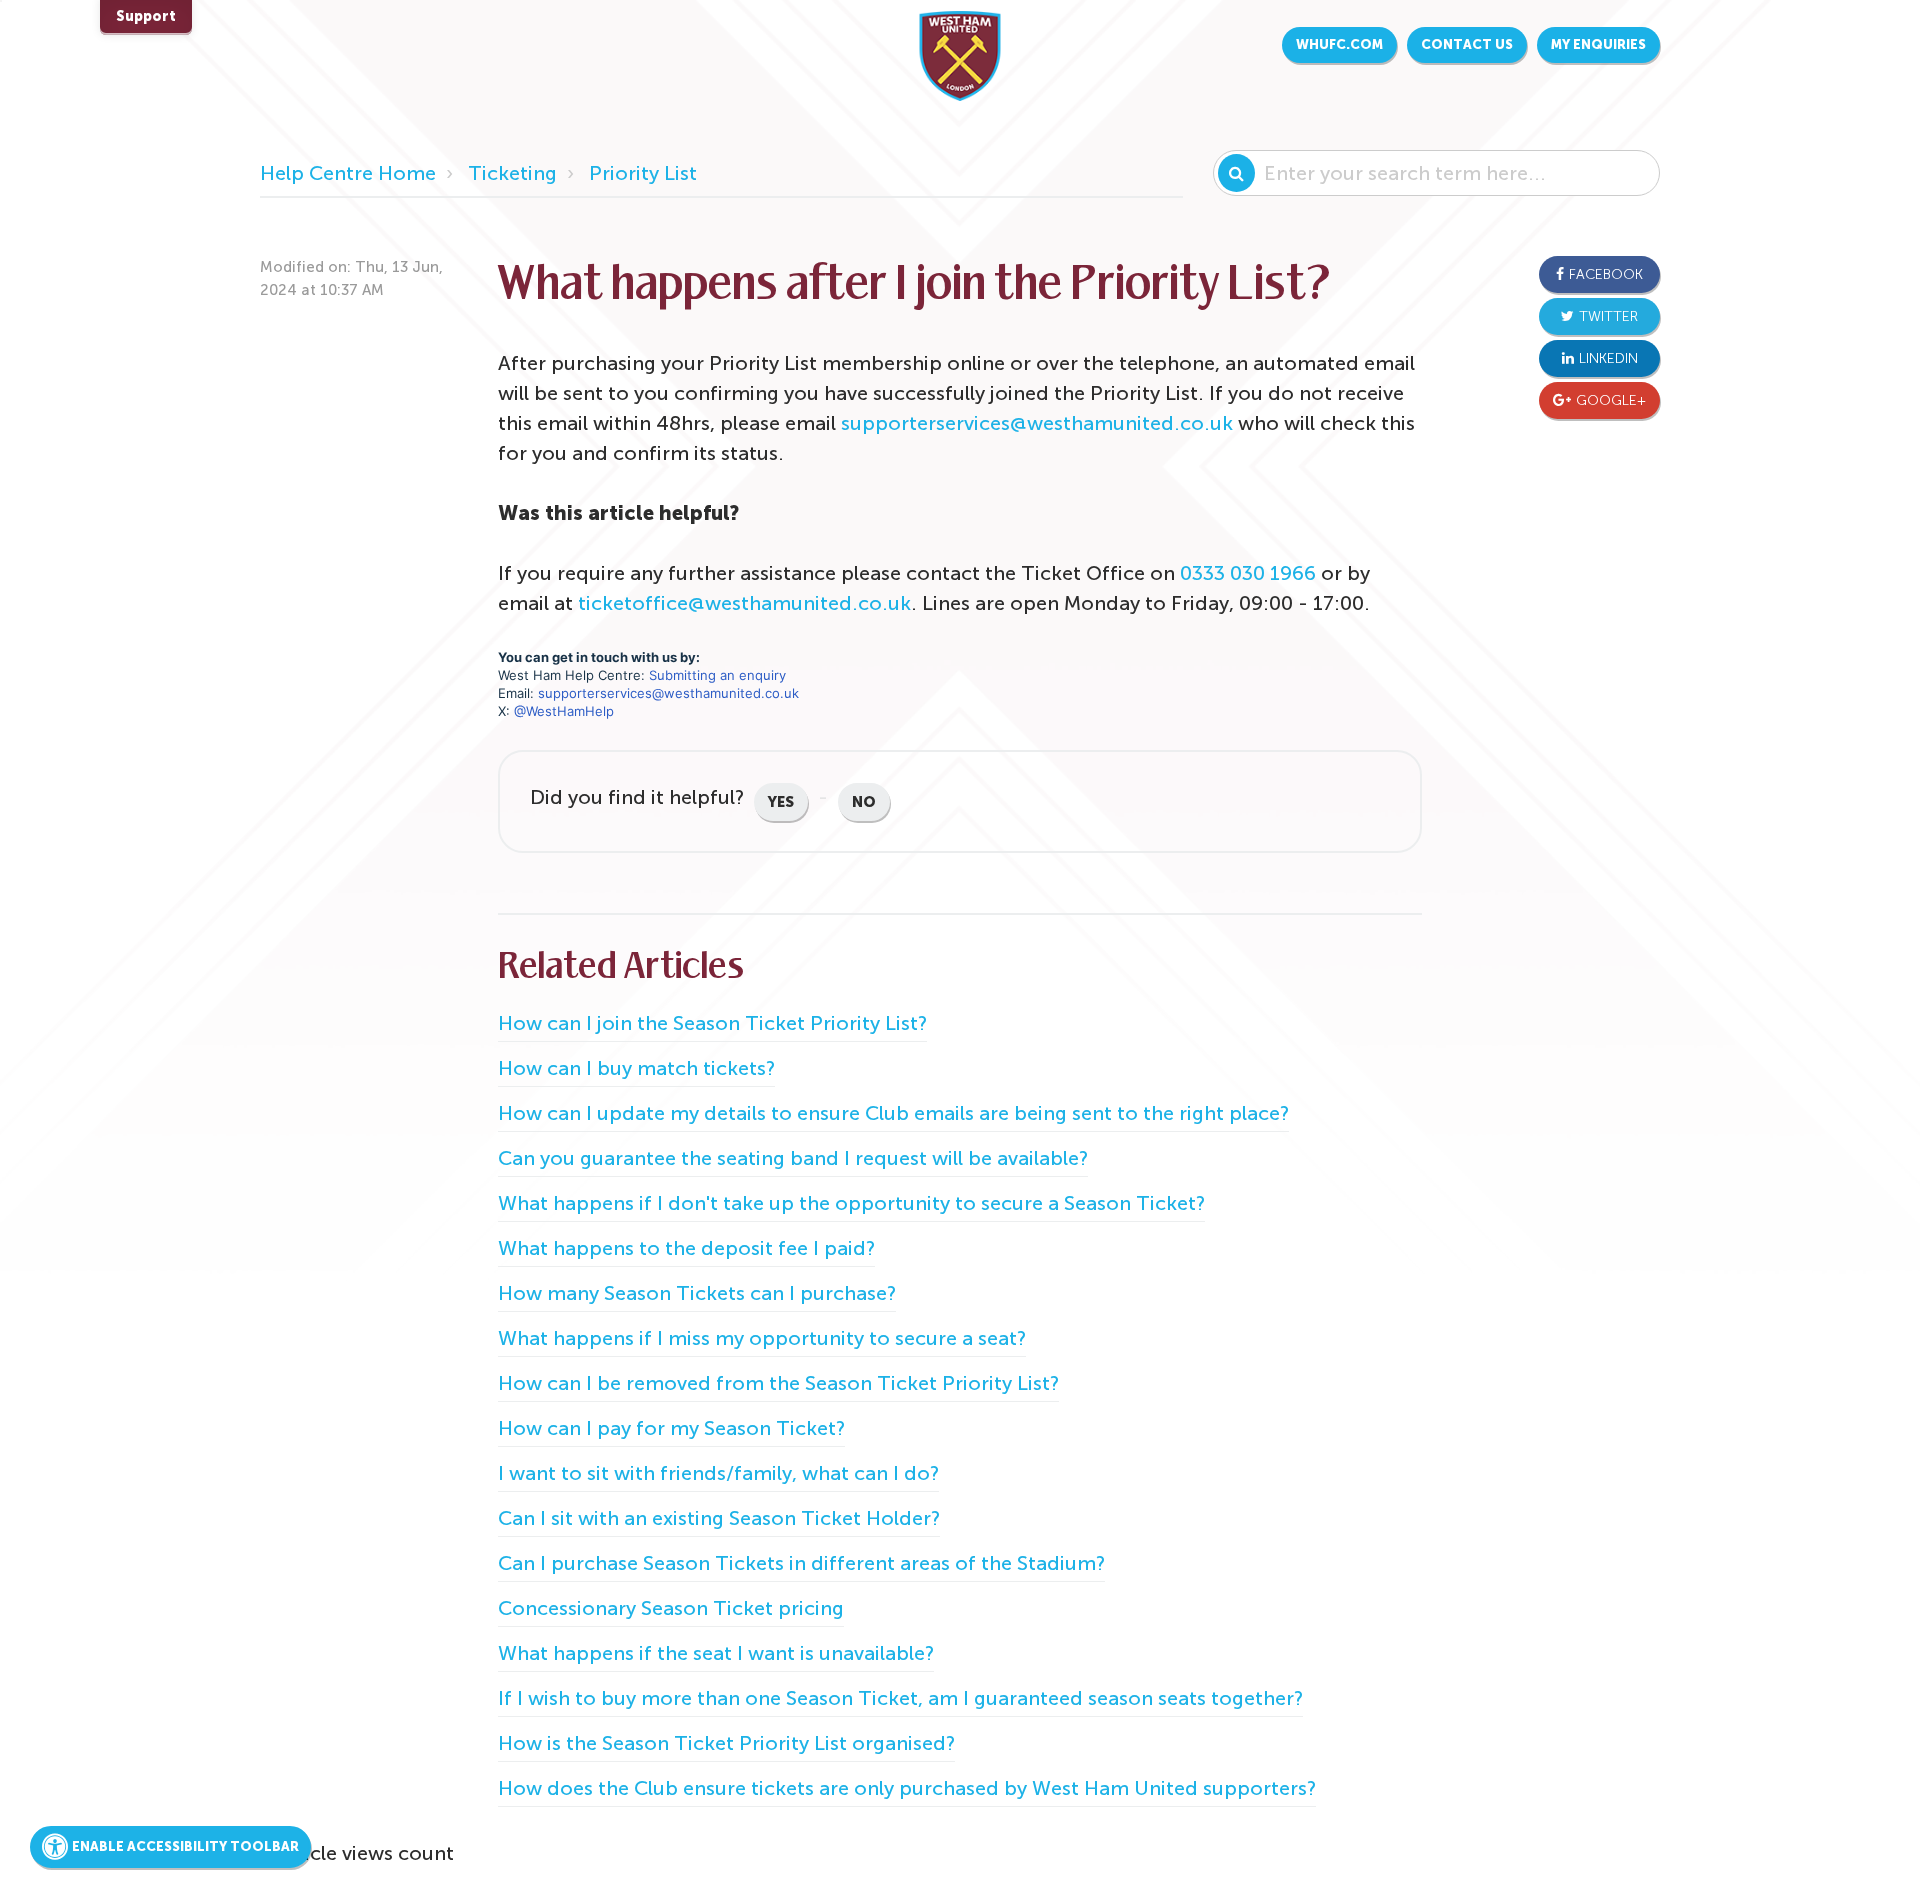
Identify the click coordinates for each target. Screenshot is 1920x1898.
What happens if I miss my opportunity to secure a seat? (762, 1338)
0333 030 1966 (1248, 573)
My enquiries (1598, 44)
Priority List (643, 173)
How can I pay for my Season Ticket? (671, 1428)
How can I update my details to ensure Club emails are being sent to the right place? (893, 1113)
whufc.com (1339, 44)
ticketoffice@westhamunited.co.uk (744, 603)
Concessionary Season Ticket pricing (671, 1608)
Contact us (1467, 44)
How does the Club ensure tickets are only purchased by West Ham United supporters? (907, 1788)
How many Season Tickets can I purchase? (697, 1293)
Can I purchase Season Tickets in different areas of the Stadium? (801, 1563)
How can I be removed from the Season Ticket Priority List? (778, 1383)
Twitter (1608, 316)
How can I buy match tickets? (636, 1068)
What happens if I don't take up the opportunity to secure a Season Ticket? (851, 1203)
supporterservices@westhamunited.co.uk (1037, 423)
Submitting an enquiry (717, 675)
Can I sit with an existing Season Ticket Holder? (719, 1518)
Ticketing (512, 173)
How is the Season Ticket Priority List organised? (726, 1743)
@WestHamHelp (564, 711)
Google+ (1611, 400)
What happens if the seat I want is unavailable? (716, 1653)
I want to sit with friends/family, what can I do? (718, 1473)
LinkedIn (1608, 358)
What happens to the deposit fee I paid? (686, 1248)
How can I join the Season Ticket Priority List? (712, 1023)
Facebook (1606, 274)
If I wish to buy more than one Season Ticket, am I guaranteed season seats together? (900, 1698)
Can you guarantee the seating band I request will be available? (793, 1158)
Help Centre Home (348, 173)
